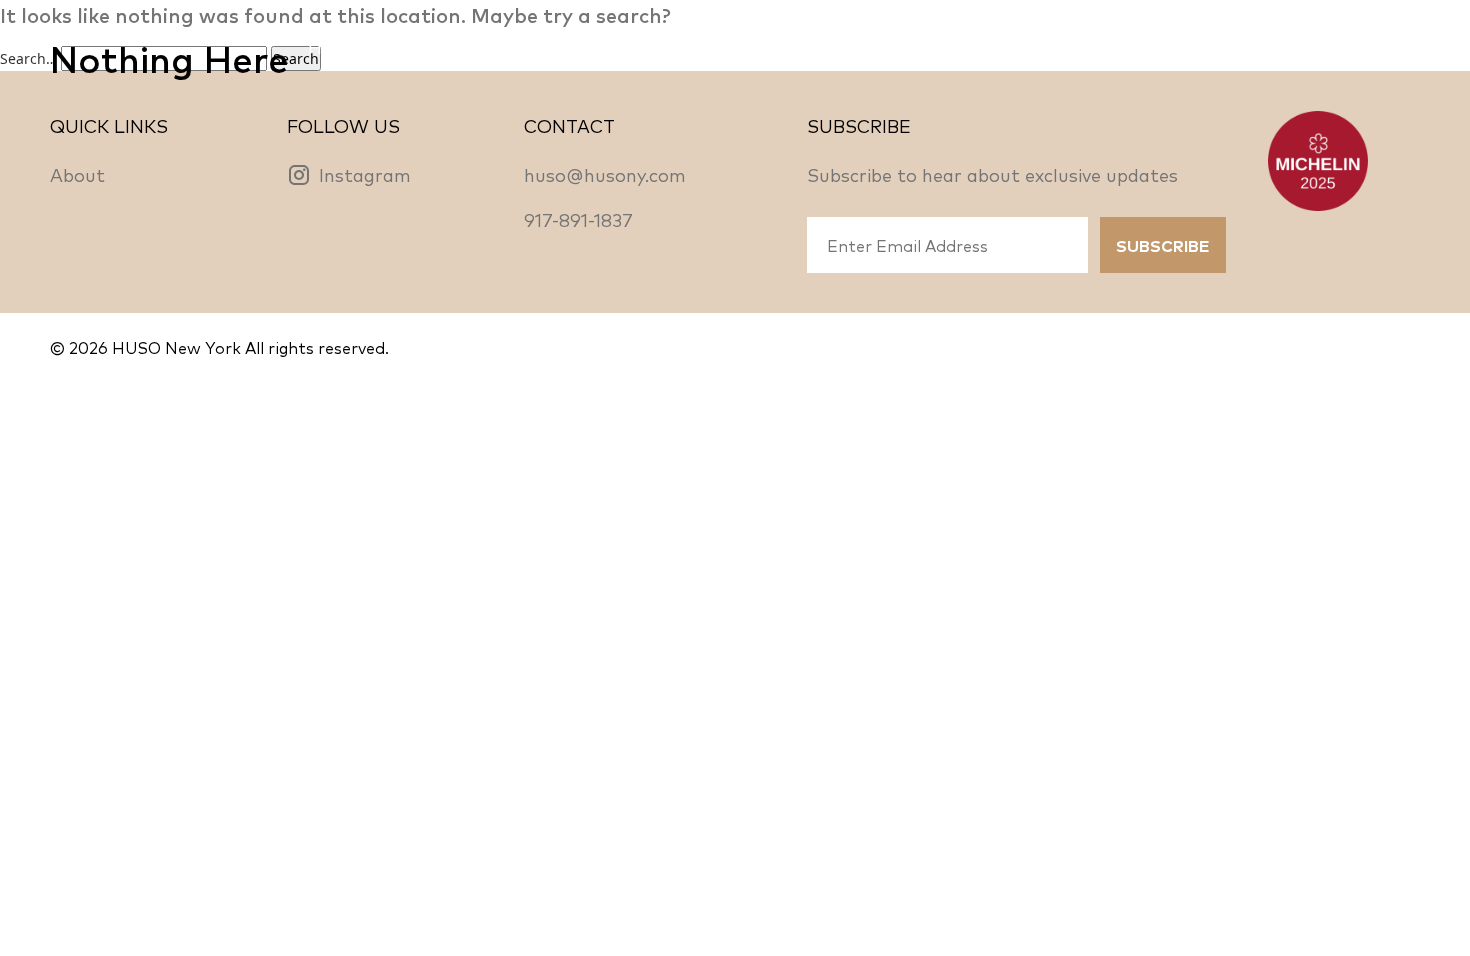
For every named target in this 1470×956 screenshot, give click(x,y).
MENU (862, 46)
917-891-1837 (578, 219)
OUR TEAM (744, 46)
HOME (337, 46)
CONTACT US (1359, 46)
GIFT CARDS (1202, 46)
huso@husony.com (605, 174)
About (77, 174)
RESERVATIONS (477, 46)
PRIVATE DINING (1031, 46)
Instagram (365, 174)
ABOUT (621, 46)
